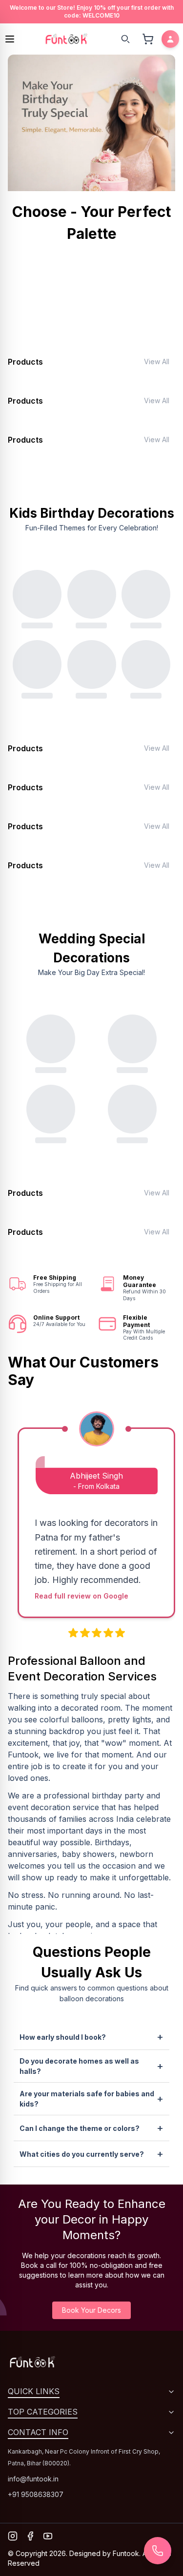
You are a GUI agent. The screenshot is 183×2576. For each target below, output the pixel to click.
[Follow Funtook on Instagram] (13, 2536)
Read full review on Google (81, 1596)
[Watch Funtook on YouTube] (48, 2536)
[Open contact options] (158, 2551)
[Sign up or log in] (170, 39)
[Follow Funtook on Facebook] (30, 2536)
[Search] (125, 39)
